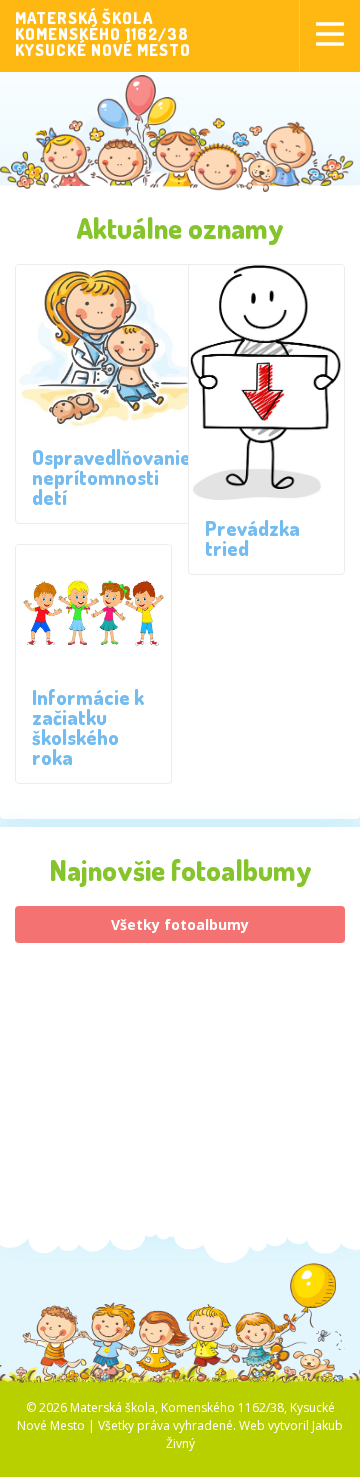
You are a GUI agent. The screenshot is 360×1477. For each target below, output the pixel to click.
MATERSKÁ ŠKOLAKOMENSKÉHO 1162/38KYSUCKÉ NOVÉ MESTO (103, 34)
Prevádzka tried (252, 538)
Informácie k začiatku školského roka (88, 727)
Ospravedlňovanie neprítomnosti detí (111, 477)
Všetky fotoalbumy (180, 924)
